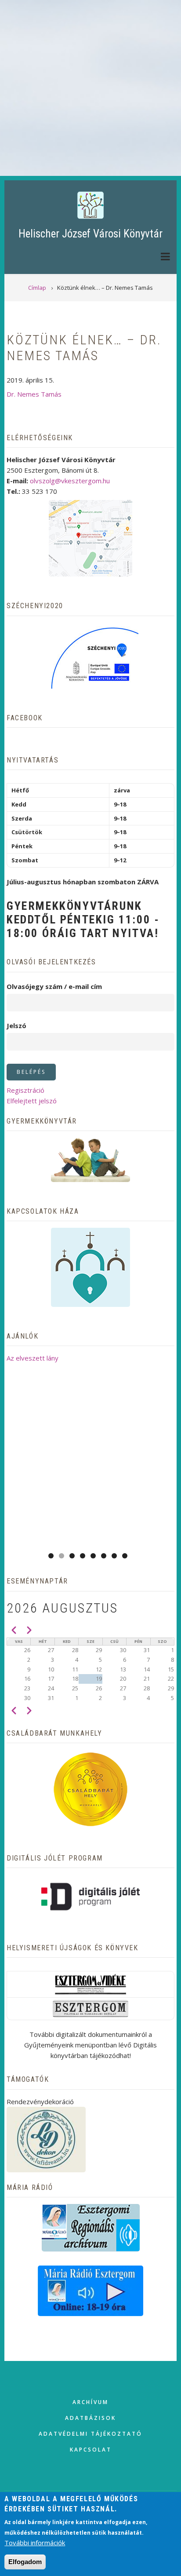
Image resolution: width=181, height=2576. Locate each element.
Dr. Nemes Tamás (34, 394)
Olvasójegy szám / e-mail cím (54, 986)
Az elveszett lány (33, 1358)
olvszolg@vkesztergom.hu (70, 481)
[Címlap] (90, 205)
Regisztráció (25, 1090)
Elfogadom (25, 2562)
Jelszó (16, 1025)
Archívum (90, 2402)
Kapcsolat (91, 2450)
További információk (35, 2543)
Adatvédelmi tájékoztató (90, 2434)
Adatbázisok (90, 2418)
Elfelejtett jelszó (32, 1101)
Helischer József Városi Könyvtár (90, 234)
